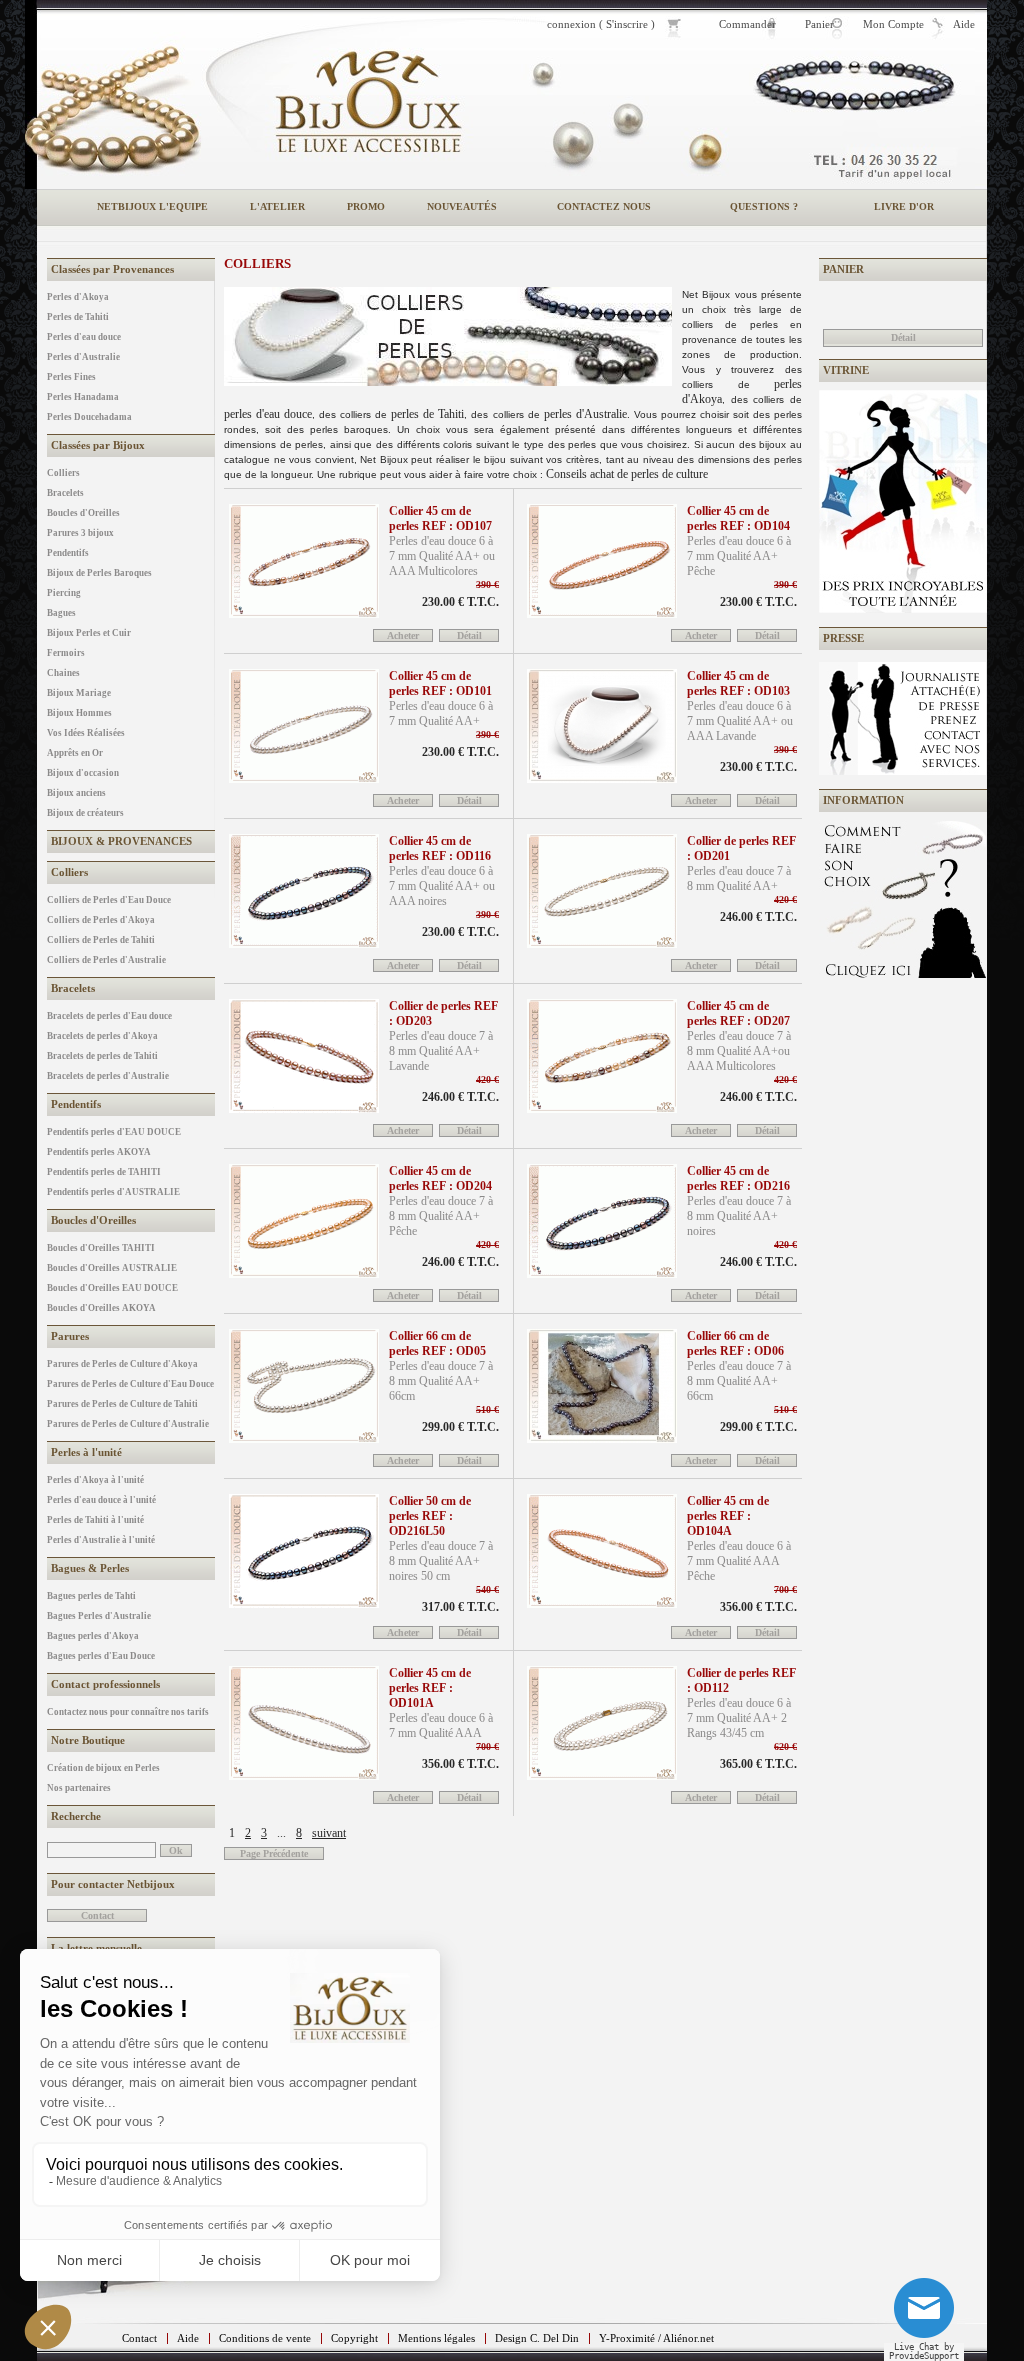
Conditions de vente (265, 2338)
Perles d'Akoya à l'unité (95, 1480)
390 (487, 584)
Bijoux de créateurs (85, 813)
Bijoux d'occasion (83, 773)
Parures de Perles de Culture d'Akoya (122, 1364)
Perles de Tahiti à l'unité (95, 1520)
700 (785, 1589)
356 (758, 1607)
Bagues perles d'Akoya (93, 1636)
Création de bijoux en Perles (103, 1768)
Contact (139, 2338)
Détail (903, 337)
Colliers (63, 473)
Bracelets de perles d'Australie (108, 1076)
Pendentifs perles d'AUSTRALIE (113, 1192)
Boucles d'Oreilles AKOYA (101, 1308)
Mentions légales (436, 2338)
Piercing (64, 593)
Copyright (354, 2338)
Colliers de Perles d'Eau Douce (109, 900)
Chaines (63, 673)
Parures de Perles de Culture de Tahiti (122, 1404)
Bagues (61, 613)
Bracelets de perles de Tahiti (102, 1056)
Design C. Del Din (537, 2338)
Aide (188, 2338)
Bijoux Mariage (79, 693)
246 (758, 917)
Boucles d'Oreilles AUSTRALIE (112, 1268)
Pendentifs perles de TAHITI (104, 1172)
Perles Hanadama (83, 397)
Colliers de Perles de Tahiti (101, 940)
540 (487, 1589)
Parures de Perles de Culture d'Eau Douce (130, 1384)
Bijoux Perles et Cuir (89, 633)
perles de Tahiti (427, 414)
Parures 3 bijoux (80, 533)
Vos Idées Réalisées (86, 733)
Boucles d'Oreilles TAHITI (101, 1248)
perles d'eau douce (268, 414)
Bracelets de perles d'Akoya (102, 1036)
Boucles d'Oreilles (83, 513)
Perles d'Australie (83, 357)
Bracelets (65, 493)
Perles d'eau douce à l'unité (101, 1500)
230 (460, 602)
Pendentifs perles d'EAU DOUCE (114, 1132)
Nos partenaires (79, 1788)
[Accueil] (367, 102)
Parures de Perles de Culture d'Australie (128, 1424)
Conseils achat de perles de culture (627, 474)
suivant (329, 1833)
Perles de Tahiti (78, 317)
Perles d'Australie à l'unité (101, 1540)
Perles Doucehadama (89, 417)
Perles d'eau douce (84, 337)
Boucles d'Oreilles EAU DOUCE (112, 1288)
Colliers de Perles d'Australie (106, 960)
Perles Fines (71, 377)
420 (785, 899)
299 (460, 1427)
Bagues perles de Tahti (91, 1596)
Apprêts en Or (75, 753)
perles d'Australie (585, 414)
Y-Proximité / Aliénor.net (656, 2338)
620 (785, 1746)
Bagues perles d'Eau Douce (101, 1656)
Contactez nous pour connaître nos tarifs (128, 1712)
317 (460, 1607)
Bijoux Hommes (79, 713)
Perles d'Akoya (78, 297)
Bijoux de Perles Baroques (99, 573)
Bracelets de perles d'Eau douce (109, 1016)
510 (487, 1409)
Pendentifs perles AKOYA (99, 1152)
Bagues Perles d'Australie (99, 1616)
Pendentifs (68, 553)
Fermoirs (66, 653)
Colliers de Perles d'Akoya (101, 920)
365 (758, 1764)
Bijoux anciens (76, 793)
